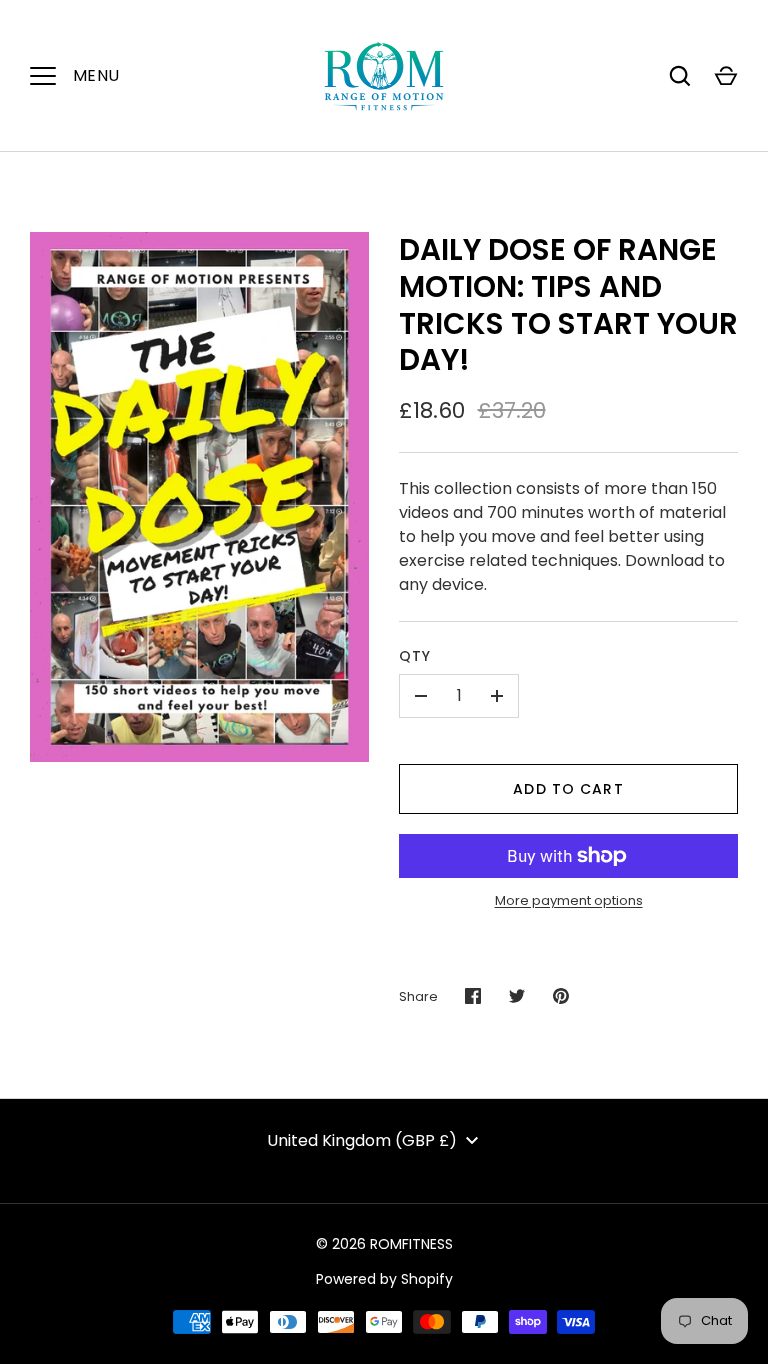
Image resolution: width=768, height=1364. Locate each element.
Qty (415, 656)
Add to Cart (568, 789)
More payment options (569, 900)
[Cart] (726, 76)
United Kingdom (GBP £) (362, 1140)
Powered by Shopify (384, 1279)
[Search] (680, 76)
